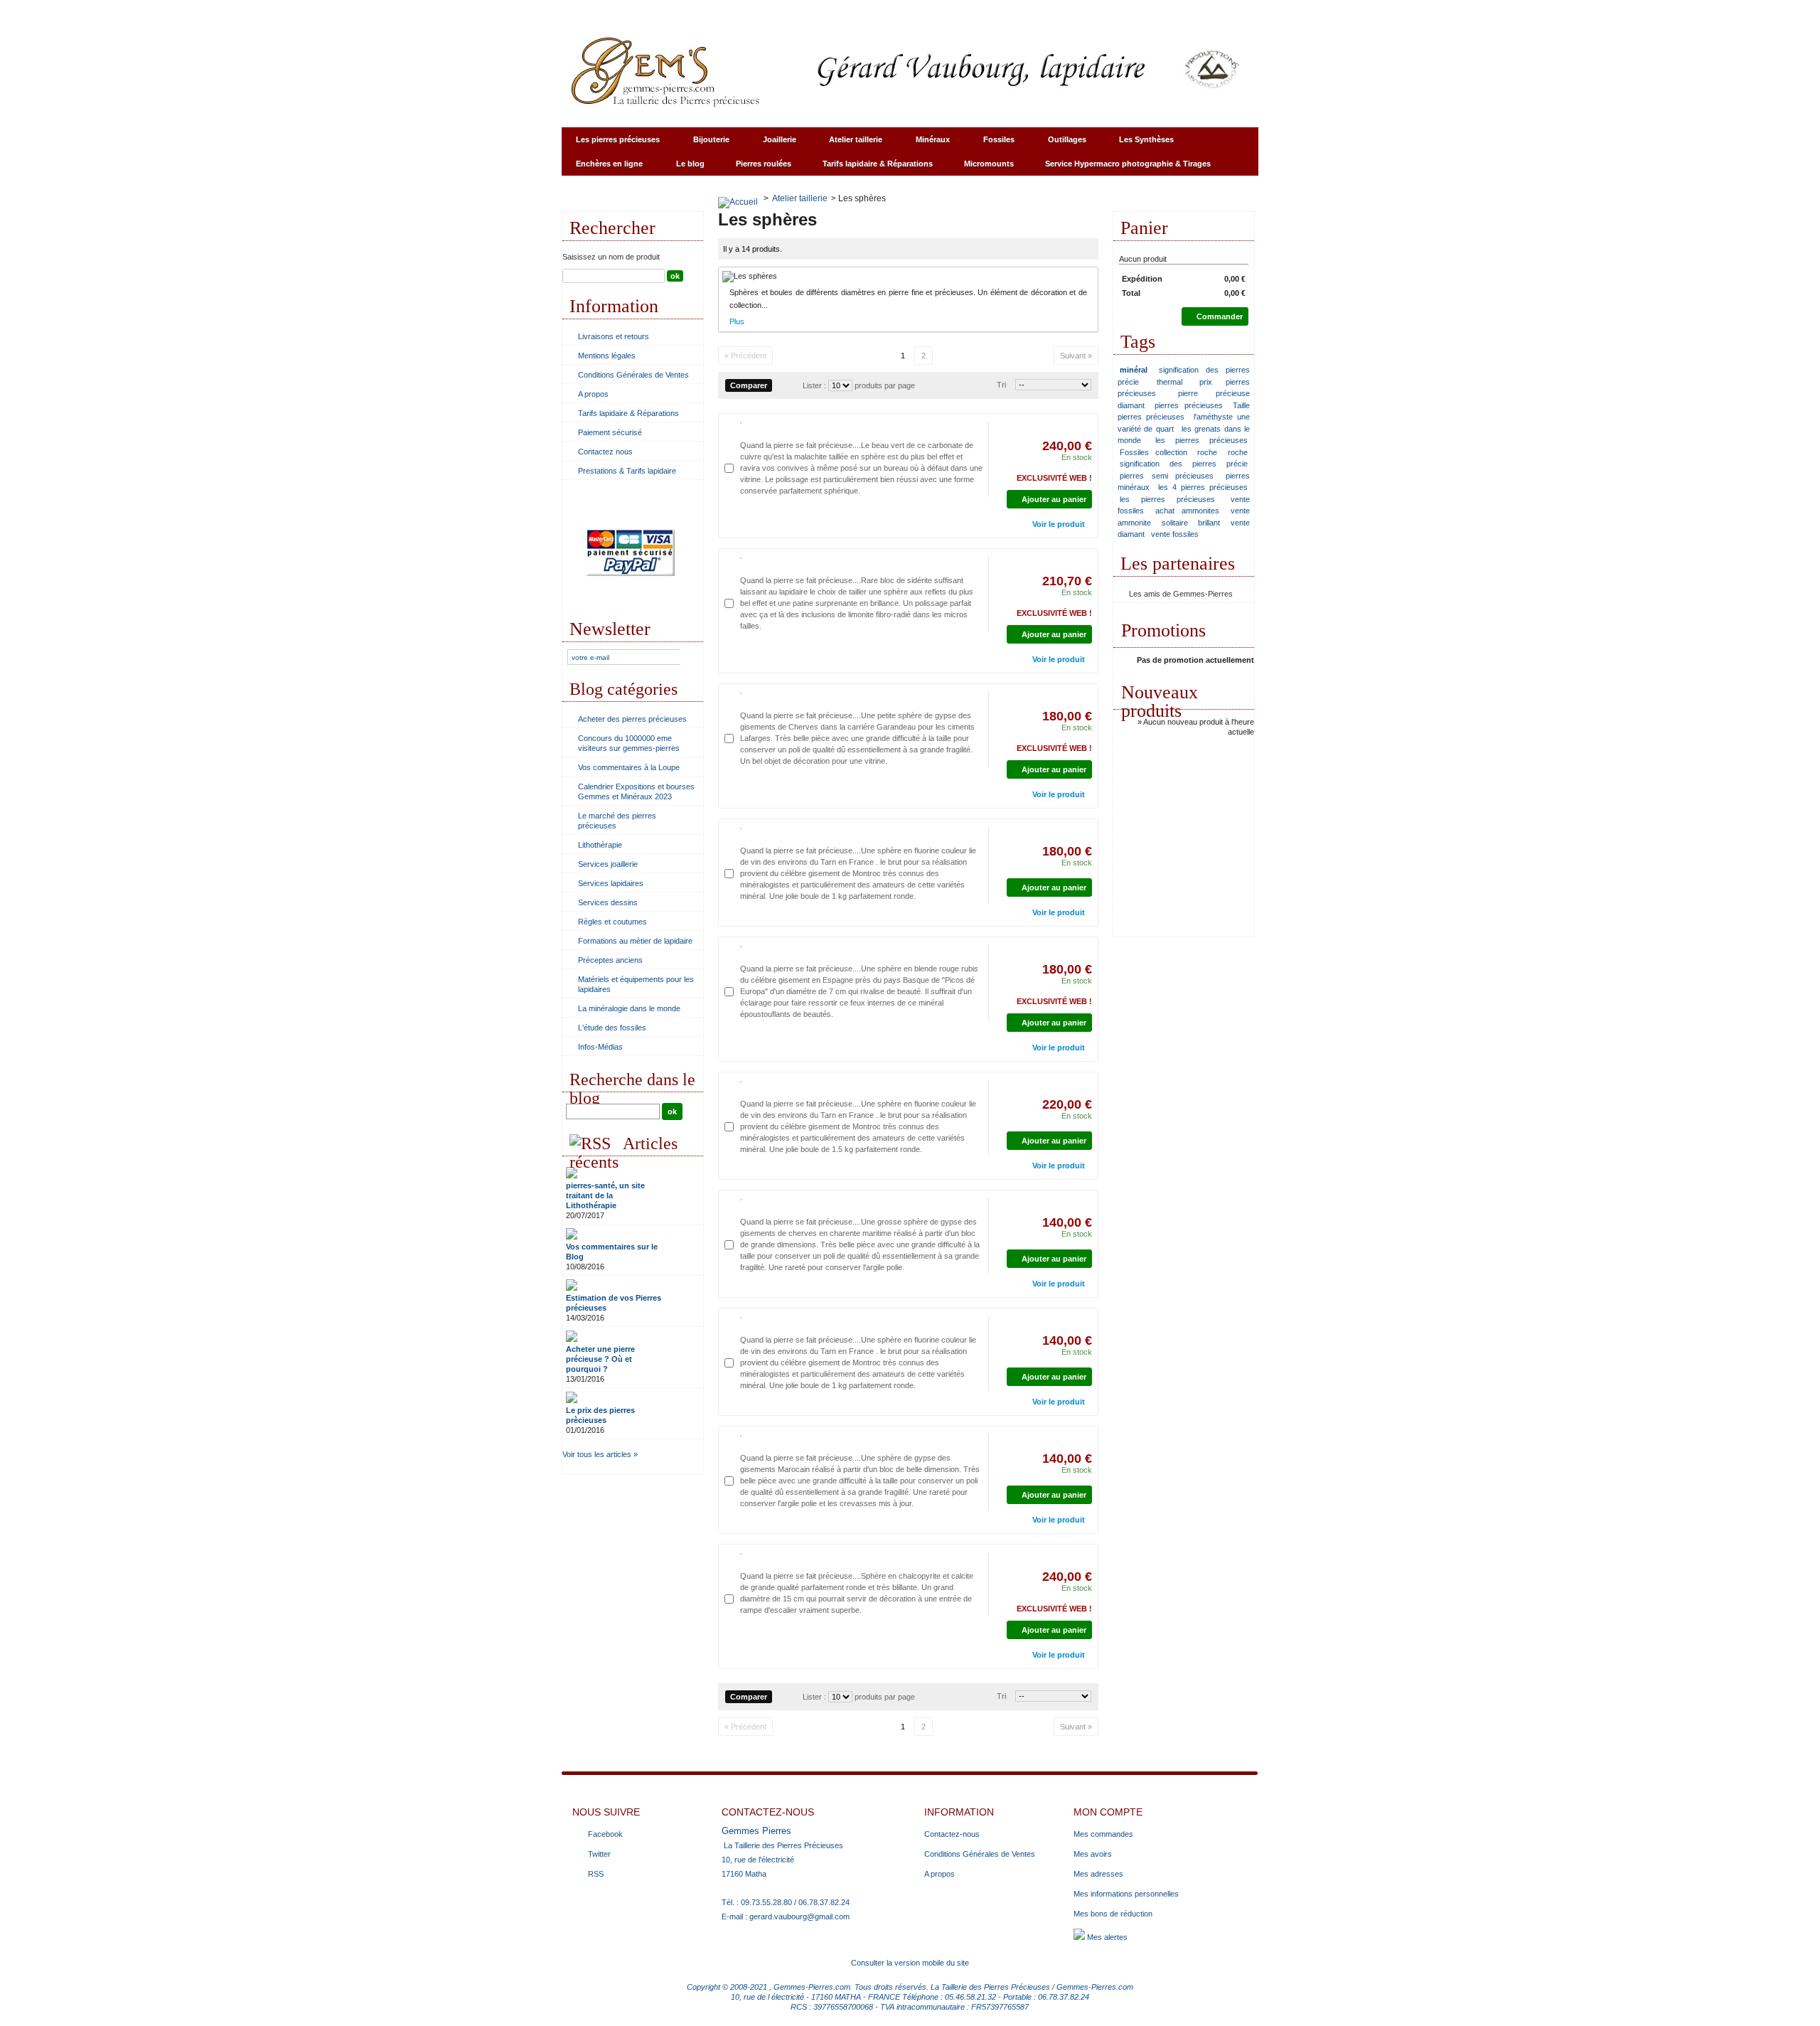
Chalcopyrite (779, 1558)
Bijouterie (704, 143)
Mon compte (1108, 1812)
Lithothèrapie (600, 845)
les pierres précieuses (1201, 440)
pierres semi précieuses (1167, 476)
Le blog (690, 164)
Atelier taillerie (849, 143)
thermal (1169, 382)
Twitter (599, 1854)
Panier (1144, 228)
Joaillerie (772, 143)
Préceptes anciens (610, 960)
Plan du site (835, 11)
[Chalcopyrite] (741, 1554)
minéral (1134, 370)
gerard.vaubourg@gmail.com (799, 1916)
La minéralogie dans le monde (629, 1008)
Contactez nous (605, 452)
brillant (1209, 523)
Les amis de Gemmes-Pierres (1181, 594)
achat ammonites (1187, 511)
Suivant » (1076, 356)
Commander (1220, 316)
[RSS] (590, 1143)
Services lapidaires (611, 883)
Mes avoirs (1093, 1854)
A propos (593, 394)
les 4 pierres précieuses (1203, 487)
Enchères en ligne (602, 167)
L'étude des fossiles (612, 1028)
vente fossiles (1175, 534)
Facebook (605, 1834)
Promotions (1163, 630)
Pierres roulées (764, 164)
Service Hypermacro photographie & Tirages (1121, 167)
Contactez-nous (656, 11)
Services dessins (608, 902)
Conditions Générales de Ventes (633, 375)
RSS (596, 1874)
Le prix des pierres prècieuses (600, 1415)
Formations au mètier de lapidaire (635, 941)
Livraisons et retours (614, 336)
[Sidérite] (741, 558)
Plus (737, 321)
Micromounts (989, 164)
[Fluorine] (741, 828)
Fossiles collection (1153, 452)
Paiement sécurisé (610, 432)
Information (614, 306)
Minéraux (926, 143)
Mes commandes (1103, 1834)
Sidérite (769, 562)
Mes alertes (1106, 1937)
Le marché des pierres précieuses (617, 821)
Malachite (772, 427)
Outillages (1060, 143)
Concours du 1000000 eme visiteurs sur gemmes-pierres (629, 743)
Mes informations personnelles (1126, 1894)
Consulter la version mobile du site (910, 1963)
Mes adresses (1098, 1874)
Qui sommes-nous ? (750, 11)
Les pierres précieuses (611, 143)
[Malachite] (741, 423)
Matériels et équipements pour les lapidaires (636, 984)
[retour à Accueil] (738, 198)
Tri (1001, 385)
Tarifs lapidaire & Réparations (878, 164)
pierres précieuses (1189, 405)
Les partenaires (1178, 564)
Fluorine (770, 832)
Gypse (765, 697)
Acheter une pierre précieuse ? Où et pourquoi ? (600, 1359)
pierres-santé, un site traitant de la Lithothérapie (605, 1195)
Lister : (815, 385)
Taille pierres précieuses (1184, 411)
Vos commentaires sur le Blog (612, 1252)
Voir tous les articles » (600, 1454)
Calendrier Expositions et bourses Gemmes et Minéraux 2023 (636, 791)
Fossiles (992, 143)
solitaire (1175, 523)
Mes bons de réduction (1113, 1914)
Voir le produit (1059, 524)
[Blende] (741, 947)
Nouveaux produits (1160, 702)
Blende (767, 950)
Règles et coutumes (612, 922)
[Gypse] (741, 693)
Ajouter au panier (1054, 499)
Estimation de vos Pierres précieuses (614, 1303)
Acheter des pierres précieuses (632, 719)
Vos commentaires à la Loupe (629, 767)
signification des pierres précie (1184, 464)
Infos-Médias (600, 1047)
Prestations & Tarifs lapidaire (627, 471)
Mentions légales (607, 356)
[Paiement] (630, 607)
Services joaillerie (608, 864)
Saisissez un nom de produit (611, 257)
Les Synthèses (1139, 143)
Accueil (588, 11)
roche (1207, 452)
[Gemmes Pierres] (910, 71)
